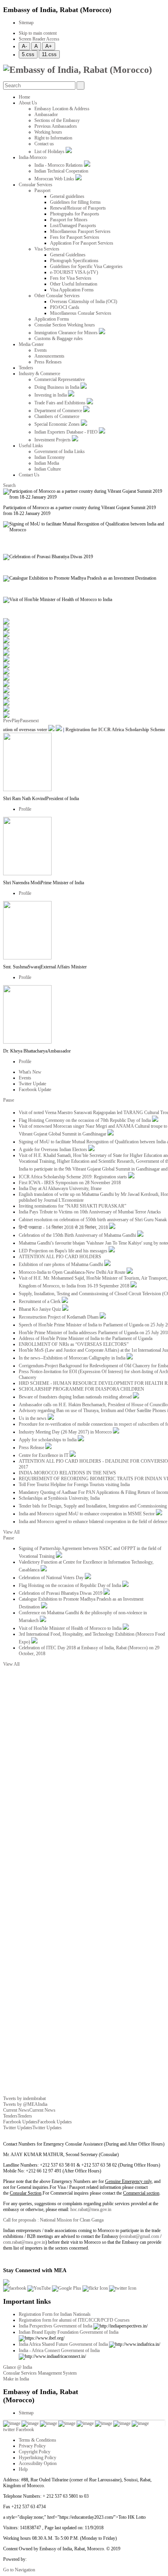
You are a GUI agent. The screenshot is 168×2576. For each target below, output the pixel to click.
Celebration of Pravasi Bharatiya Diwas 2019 (61, 1593)
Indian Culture (48, 469)
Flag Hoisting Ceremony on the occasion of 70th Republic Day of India (85, 1120)
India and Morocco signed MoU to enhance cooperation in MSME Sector (87, 1514)
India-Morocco (33, 157)
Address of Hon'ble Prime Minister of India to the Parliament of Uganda (86, 1338)
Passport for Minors (69, 220)
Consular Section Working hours (65, 325)
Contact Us (29, 475)
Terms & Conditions (38, 2440)
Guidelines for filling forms (75, 202)
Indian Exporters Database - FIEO (67, 432)
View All (11, 1532)
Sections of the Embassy (57, 120)
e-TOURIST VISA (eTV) (74, 272)
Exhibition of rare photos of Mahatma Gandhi (62, 1264)
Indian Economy (50, 457)
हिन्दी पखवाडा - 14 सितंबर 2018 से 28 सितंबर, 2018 (64, 1227)
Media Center (31, 344)
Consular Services (36, 185)
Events (41, 350)
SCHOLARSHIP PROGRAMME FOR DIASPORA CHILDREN (81, 1389)
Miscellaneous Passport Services (80, 231)
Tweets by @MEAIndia (25, 2104)
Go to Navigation (19, 2570)
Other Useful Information (74, 284)
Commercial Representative (60, 379)
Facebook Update (35, 1090)
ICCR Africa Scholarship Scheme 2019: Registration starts (73, 1177)
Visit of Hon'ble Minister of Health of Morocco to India (71, 1628)
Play (16, 721)
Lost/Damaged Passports (73, 226)
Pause (25, 721)
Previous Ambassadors (56, 126)
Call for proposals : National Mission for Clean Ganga (53, 2220)
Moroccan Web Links (55, 179)
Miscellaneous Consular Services (81, 313)
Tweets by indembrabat (24, 2098)
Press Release (32, 1448)
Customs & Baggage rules (59, 339)
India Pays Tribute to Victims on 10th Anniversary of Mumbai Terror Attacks (90, 1212)
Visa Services (47, 249)
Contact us (44, 144)
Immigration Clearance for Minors (67, 333)
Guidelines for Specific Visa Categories (86, 266)
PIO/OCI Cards (65, 307)
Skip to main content (38, 33)
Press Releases (48, 362)
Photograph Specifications (74, 261)
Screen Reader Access (39, 39)
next (35, 721)
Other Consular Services (57, 296)
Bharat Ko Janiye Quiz (40, 1309)
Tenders (26, 368)
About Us (28, 103)
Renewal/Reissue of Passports (78, 208)
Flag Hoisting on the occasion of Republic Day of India (71, 1585)
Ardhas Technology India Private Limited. (66, 2559)
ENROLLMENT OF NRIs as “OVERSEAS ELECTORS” (74, 1344)
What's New (30, 1072)
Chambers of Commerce (57, 416)
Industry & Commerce (39, 374)
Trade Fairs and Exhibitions (61, 403)
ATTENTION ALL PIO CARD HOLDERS (60, 1257)
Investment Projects (53, 440)
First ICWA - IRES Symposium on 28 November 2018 (70, 1183)
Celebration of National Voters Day (52, 1578)
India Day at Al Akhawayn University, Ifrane (60, 1188)
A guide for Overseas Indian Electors (54, 1150)
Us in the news (33, 1418)
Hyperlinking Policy (38, 2458)
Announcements (49, 356)
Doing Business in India (57, 387)
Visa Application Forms (72, 290)
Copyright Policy (35, 2452)
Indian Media (47, 463)
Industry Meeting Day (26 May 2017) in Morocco (66, 1432)
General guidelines (67, 196)
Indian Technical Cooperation (61, 171)
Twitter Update (32, 1084)
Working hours (48, 132)
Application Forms (52, 319)
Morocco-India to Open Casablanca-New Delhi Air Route (73, 1272)
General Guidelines (68, 255)
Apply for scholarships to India (48, 1440)
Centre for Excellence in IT (44, 1455)
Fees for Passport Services (75, 237)
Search (9, 485)
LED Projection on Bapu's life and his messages (64, 1251)
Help (23, 2469)
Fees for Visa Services (71, 278)
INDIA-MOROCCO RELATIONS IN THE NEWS (67, 1473)
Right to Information (53, 138)
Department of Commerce (59, 411)
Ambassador (46, 115)
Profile (25, 809)
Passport (42, 190)
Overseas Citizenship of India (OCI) (84, 302)
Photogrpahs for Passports (75, 214)
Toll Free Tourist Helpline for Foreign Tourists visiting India (74, 1485)
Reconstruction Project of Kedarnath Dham (59, 1317)
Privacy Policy (32, 2446)
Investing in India (51, 395)
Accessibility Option (38, 2463)
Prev (7, 721)
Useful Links (31, 446)
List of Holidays (50, 152)
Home (24, 97)
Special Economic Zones (58, 424)
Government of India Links (60, 451)
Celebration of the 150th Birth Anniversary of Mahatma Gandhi (78, 1235)
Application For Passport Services (82, 243)
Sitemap (26, 23)
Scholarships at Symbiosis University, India (59, 1498)
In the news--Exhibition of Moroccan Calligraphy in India (73, 1358)
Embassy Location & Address (62, 109)
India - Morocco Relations (59, 165)
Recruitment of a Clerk (40, 1301)
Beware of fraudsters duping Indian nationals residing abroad (76, 1397)
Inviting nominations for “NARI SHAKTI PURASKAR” (72, 1206)
